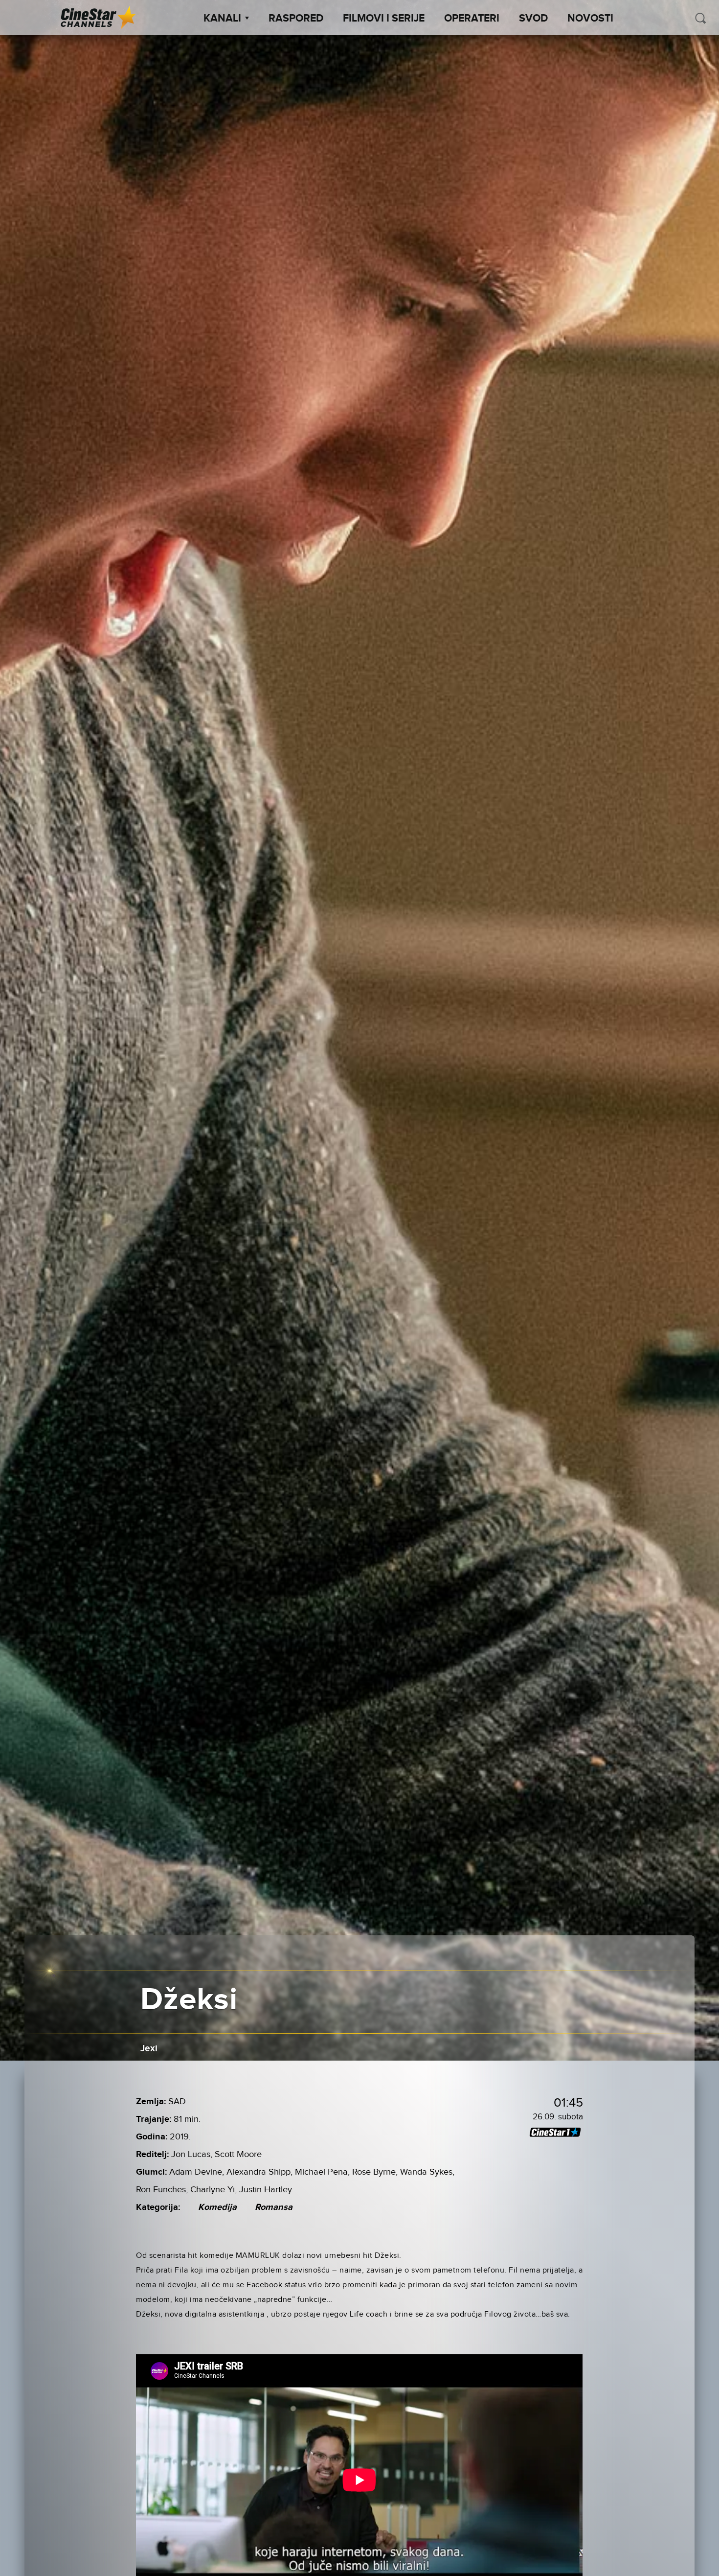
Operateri (472, 19)
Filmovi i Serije (384, 19)
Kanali (222, 19)
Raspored (296, 19)
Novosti (590, 19)
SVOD (533, 19)
